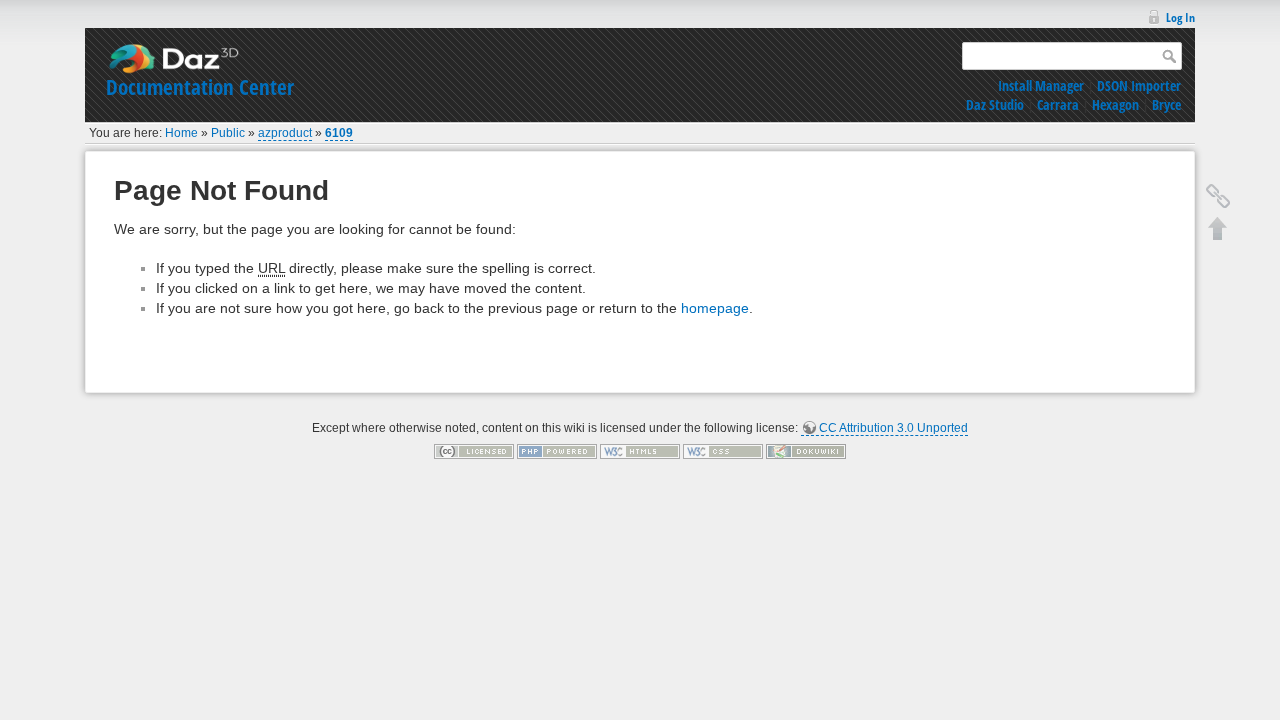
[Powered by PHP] (557, 451)
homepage (715, 308)
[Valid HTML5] (640, 451)
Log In (1180, 17)
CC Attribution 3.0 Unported (893, 428)
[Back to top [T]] (1218, 228)
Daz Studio (995, 104)
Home (181, 133)
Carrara (1058, 104)
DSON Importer (1139, 85)
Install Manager (1041, 85)
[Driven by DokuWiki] (806, 451)
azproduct (285, 133)
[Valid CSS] (723, 451)
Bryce (1166, 104)
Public (228, 133)
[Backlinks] (1218, 196)
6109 (339, 133)
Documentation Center (200, 87)
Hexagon (1115, 104)
